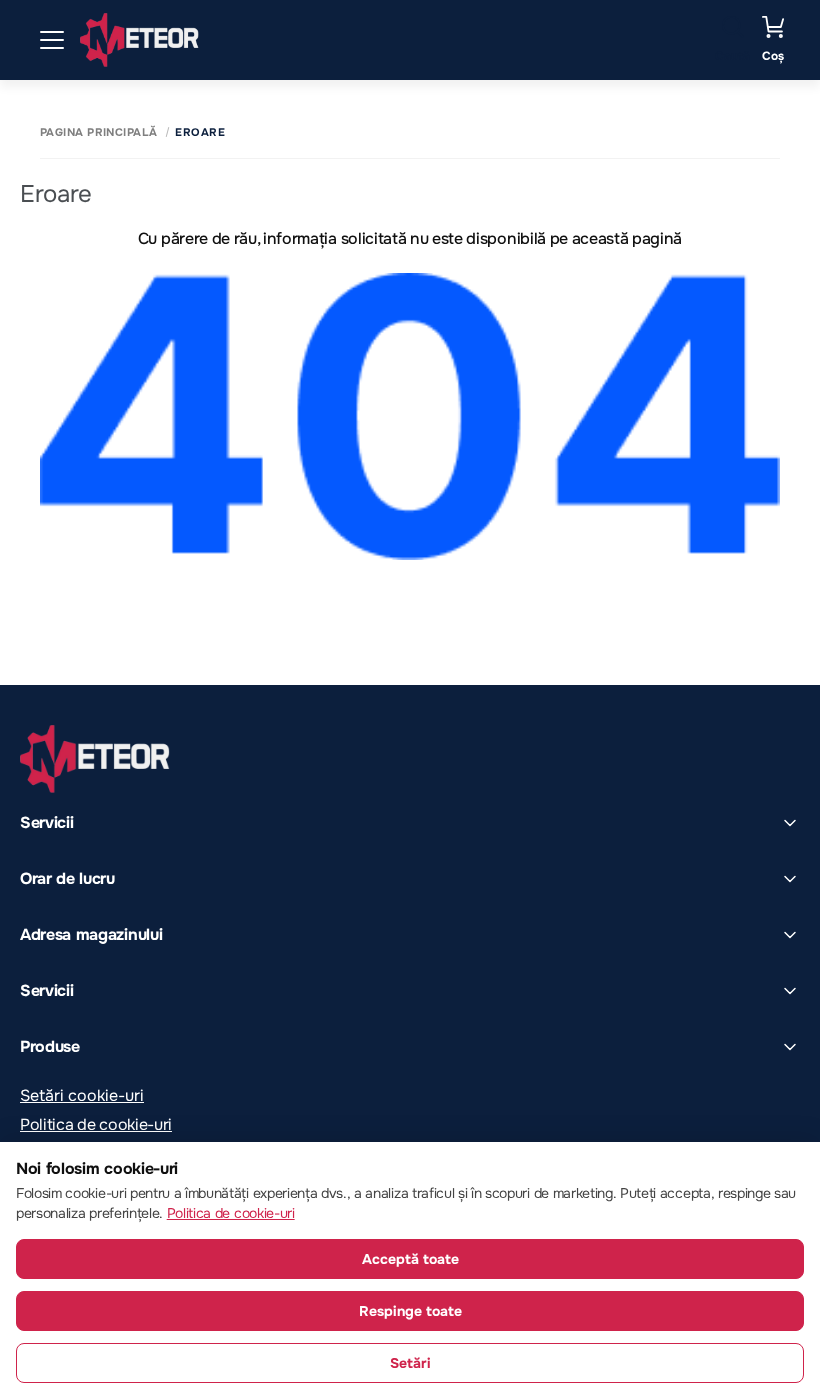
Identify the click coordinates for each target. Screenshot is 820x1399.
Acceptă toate (410, 1259)
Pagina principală (98, 132)
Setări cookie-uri (82, 1095)
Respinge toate (410, 1311)
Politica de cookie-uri (96, 1124)
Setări (410, 1363)
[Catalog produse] (52, 40)
